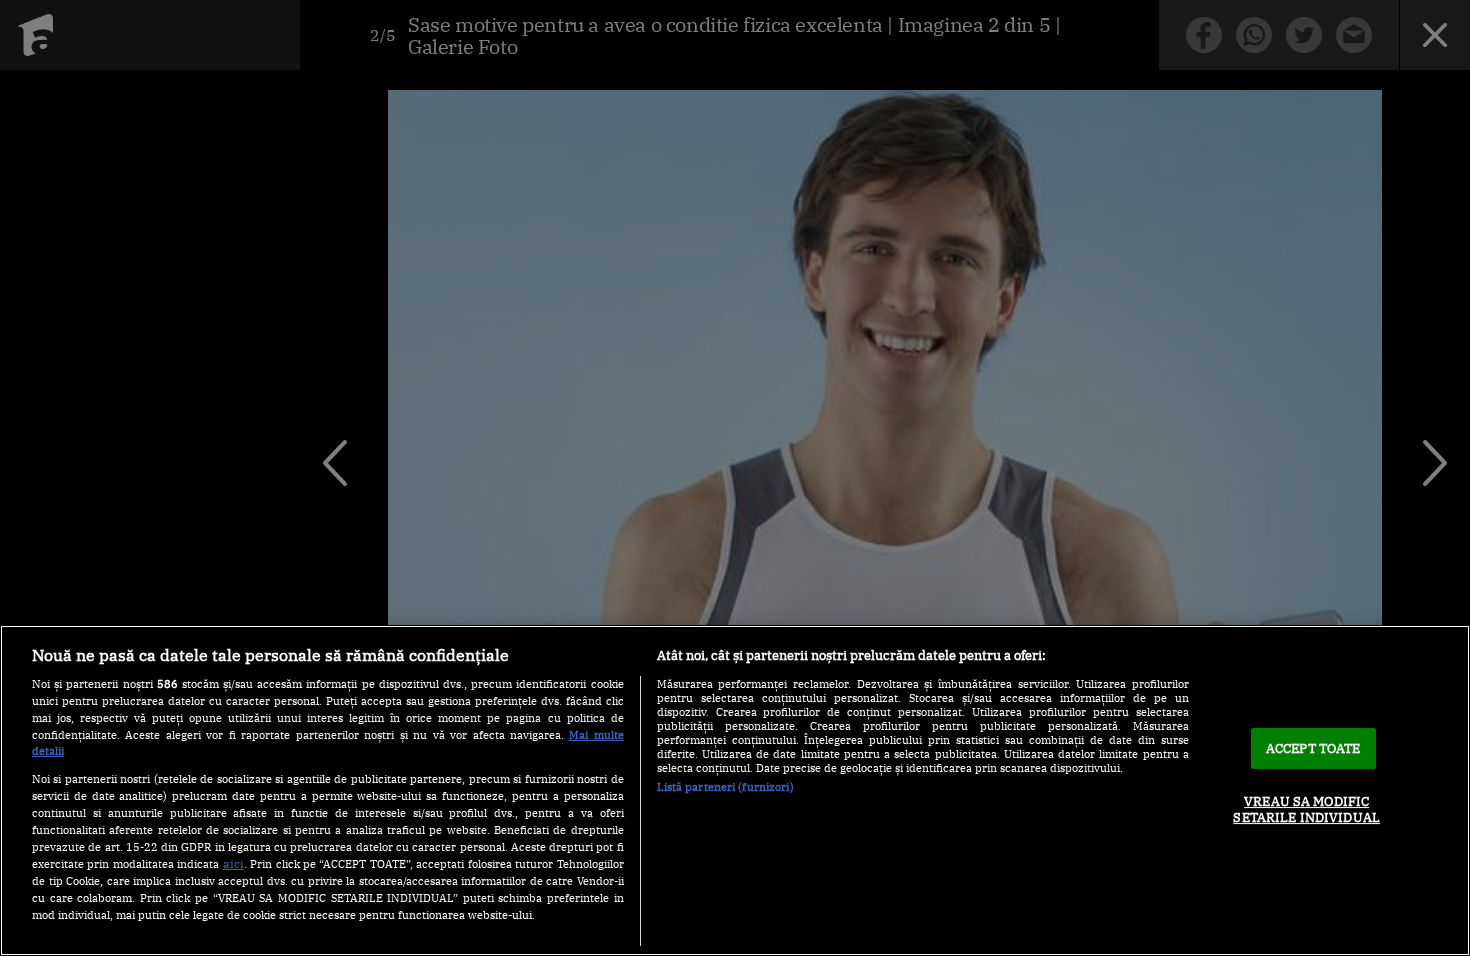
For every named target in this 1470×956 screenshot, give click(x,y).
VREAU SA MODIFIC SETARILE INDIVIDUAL (1306, 809)
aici (233, 863)
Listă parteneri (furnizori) (725, 787)
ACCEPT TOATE (1313, 748)
